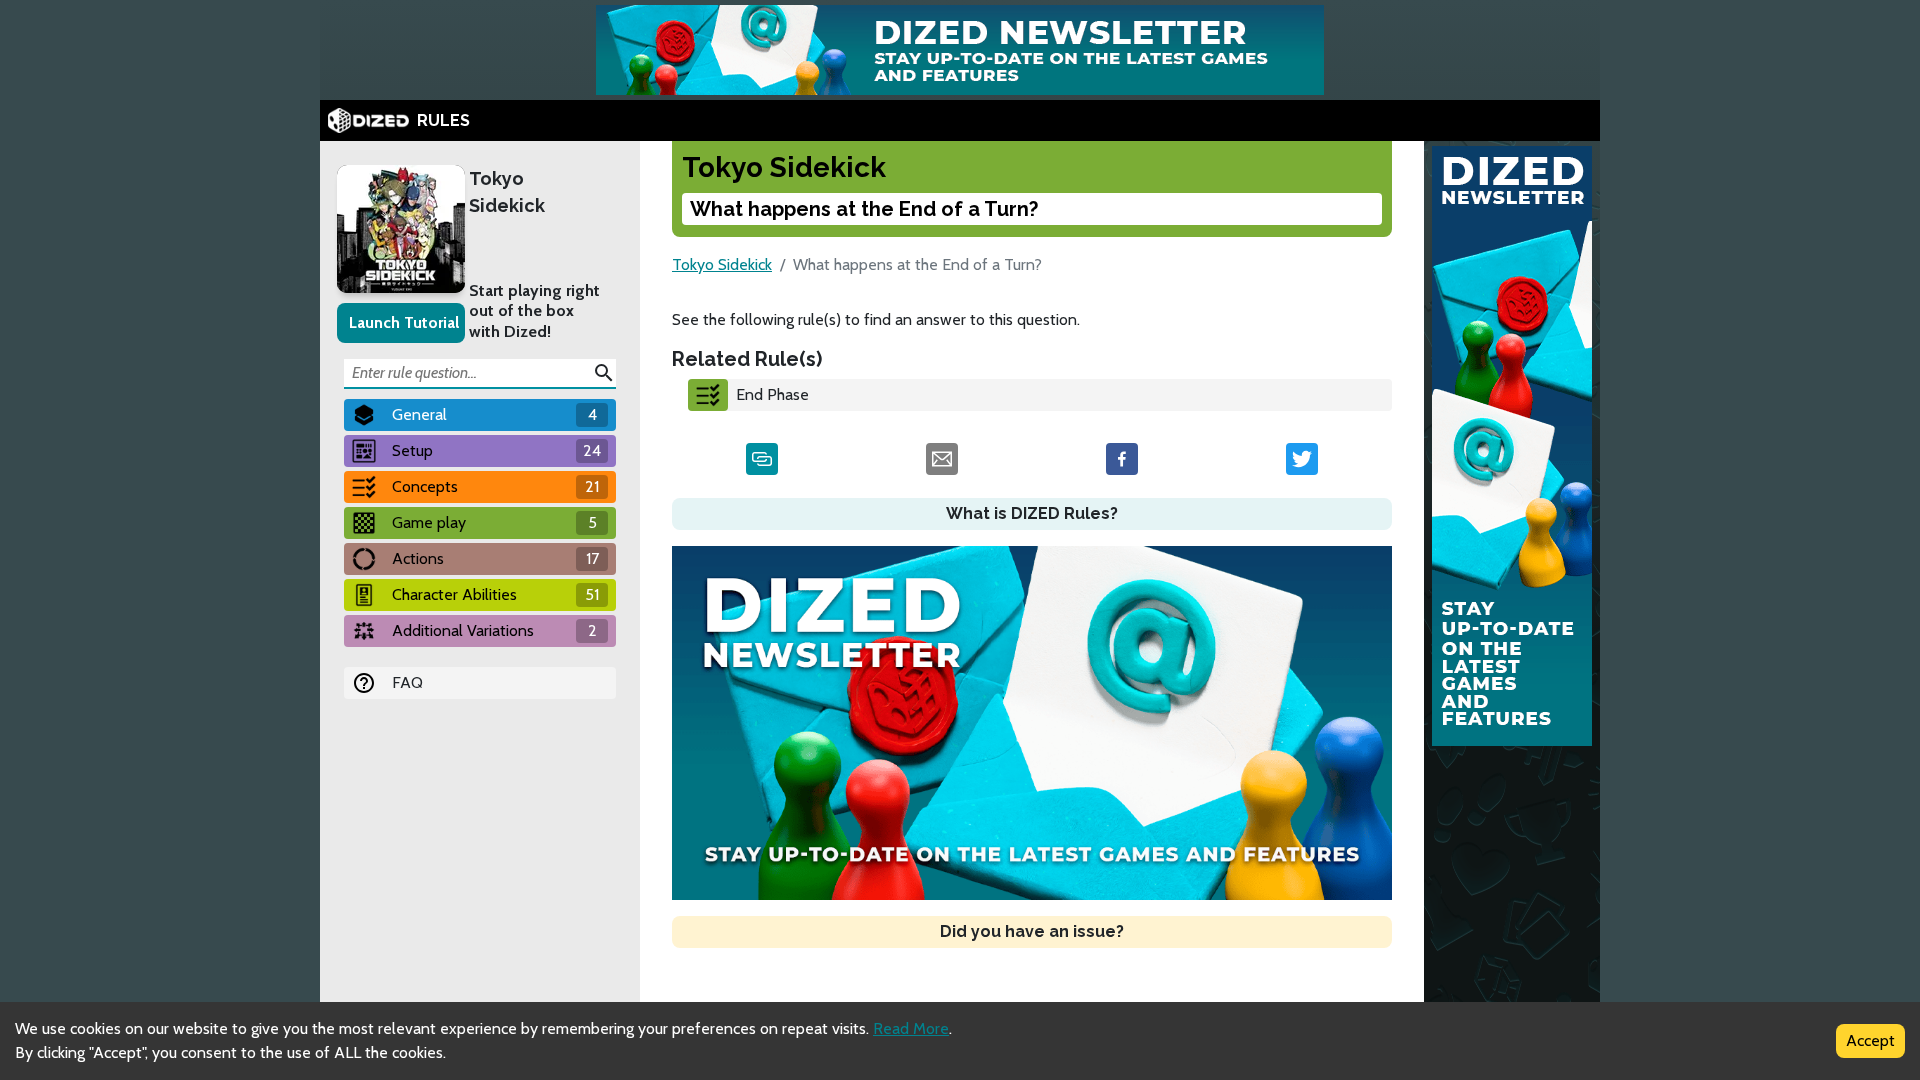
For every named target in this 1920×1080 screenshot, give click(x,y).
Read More (911, 1028)
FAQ (407, 682)
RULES (443, 120)
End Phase (772, 394)
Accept (1870, 1040)
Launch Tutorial (404, 322)
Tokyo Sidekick (507, 192)
